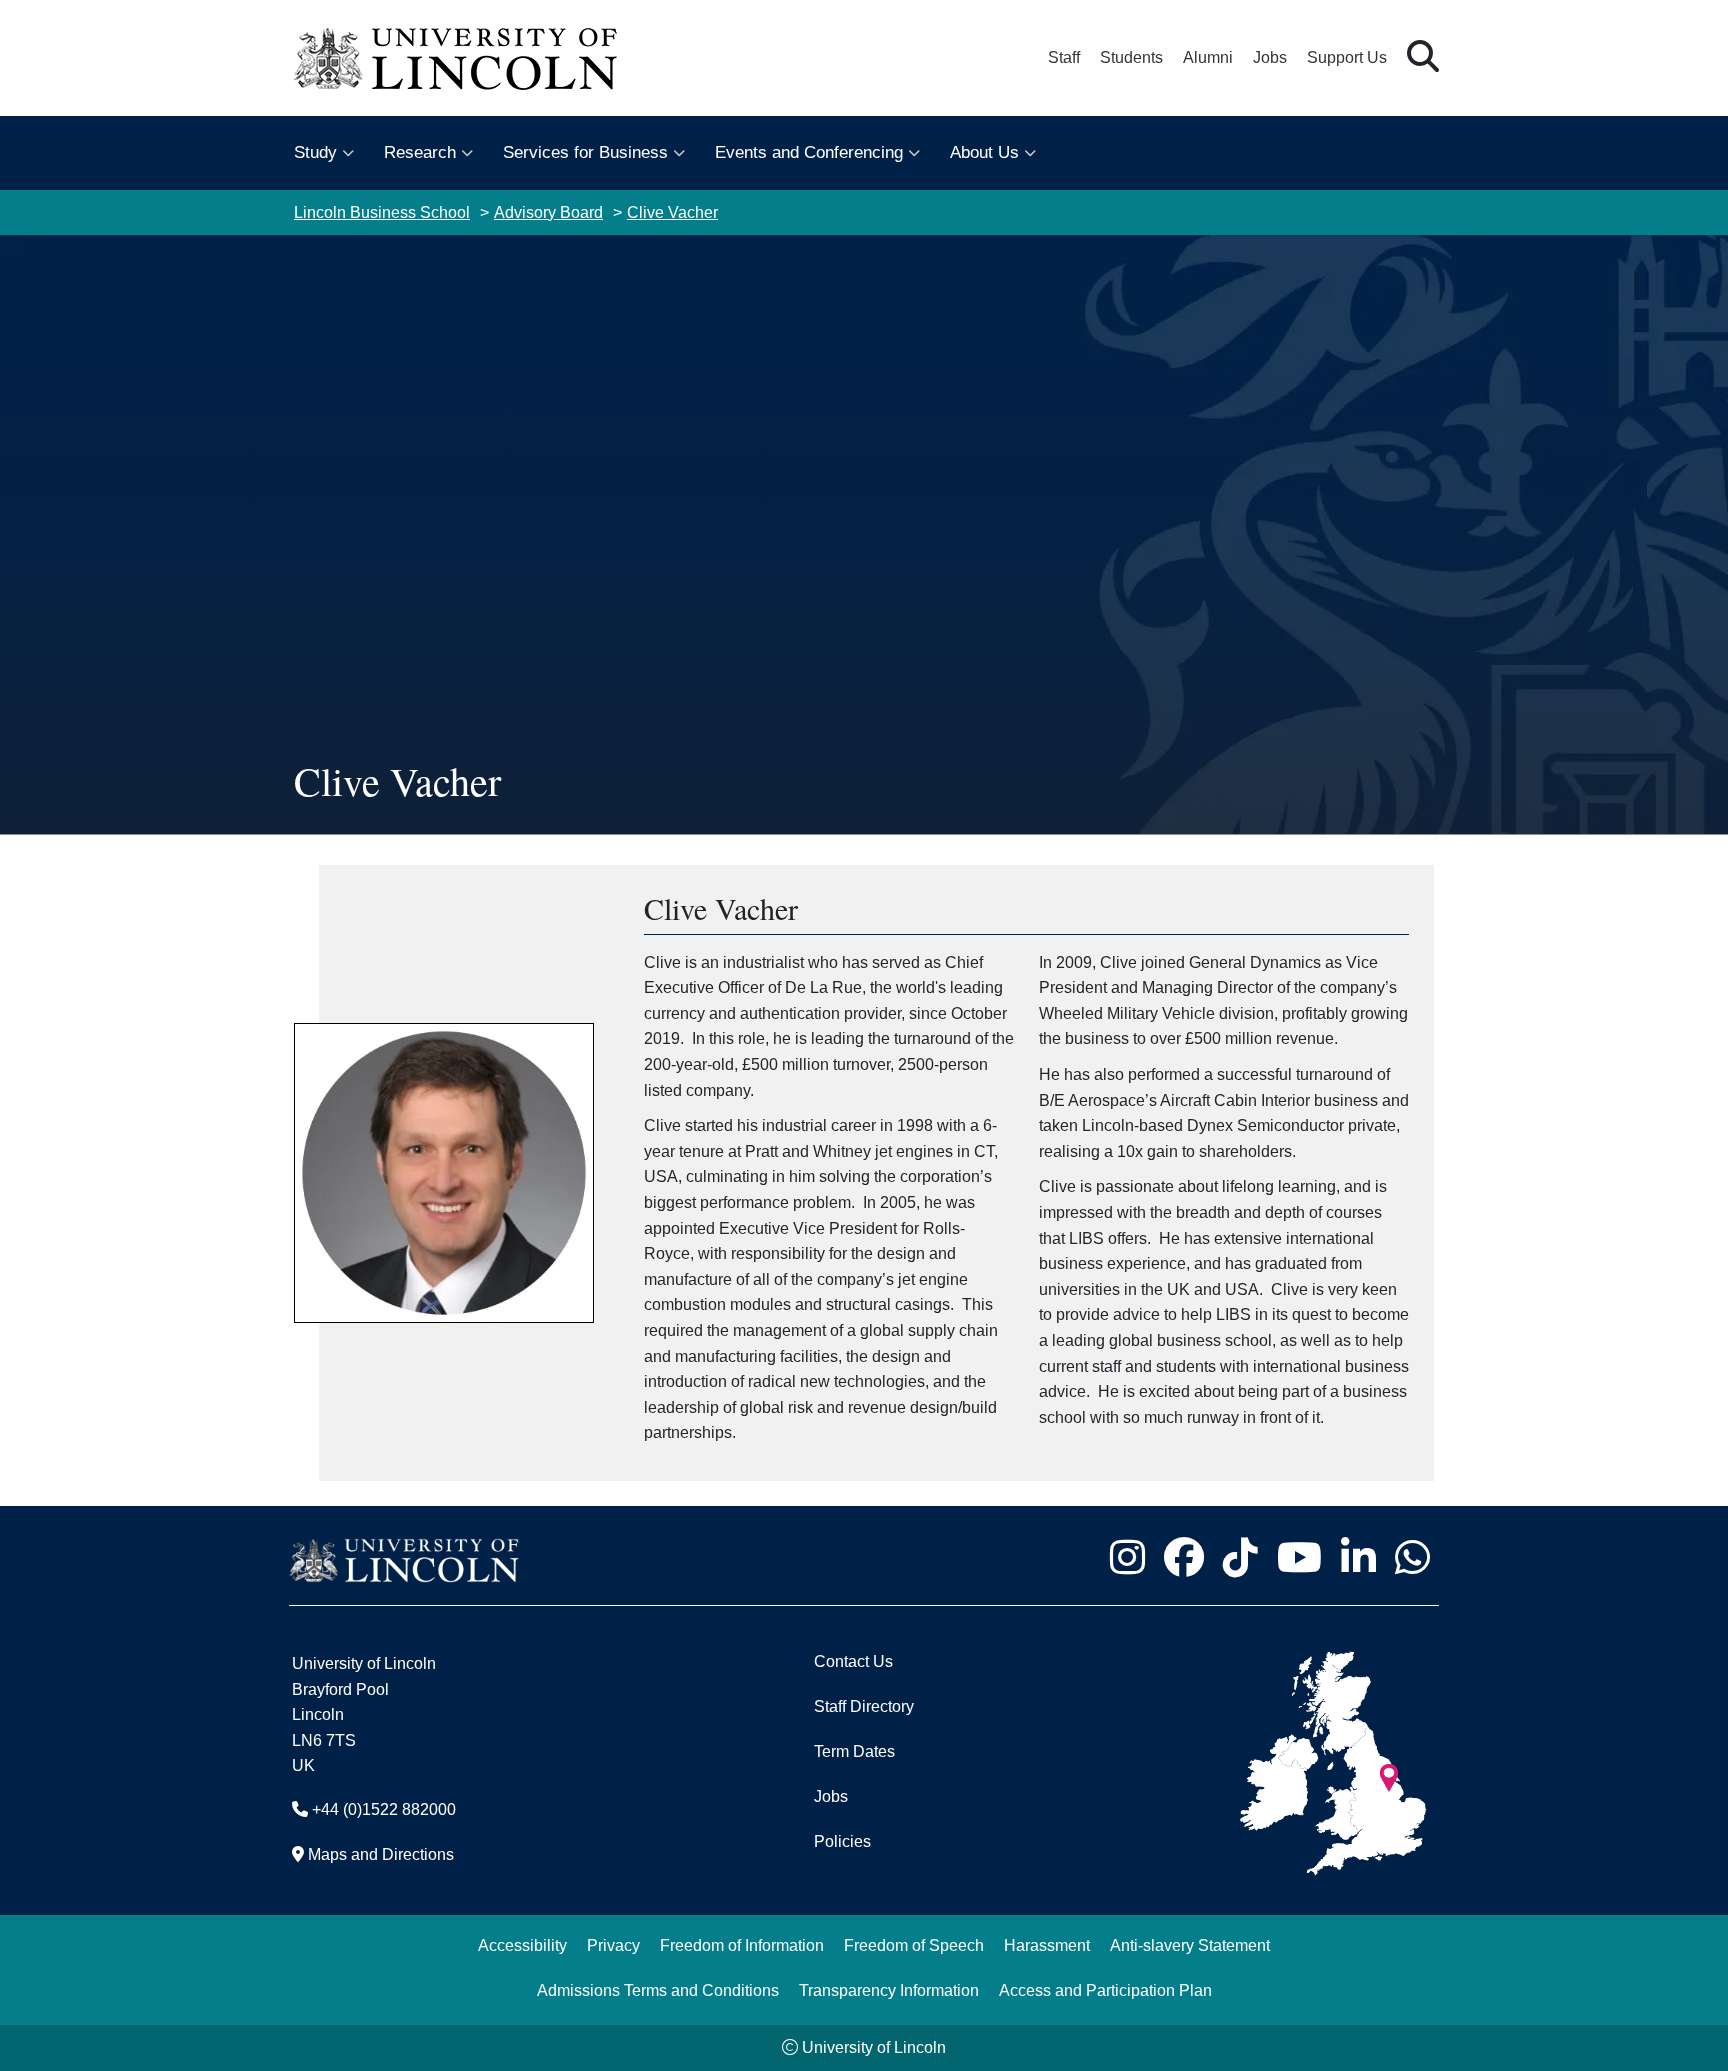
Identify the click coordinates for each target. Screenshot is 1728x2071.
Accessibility (522, 1945)
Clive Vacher (672, 212)
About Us (984, 152)
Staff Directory (864, 1706)
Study (315, 152)
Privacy (613, 1945)
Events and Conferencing (809, 152)
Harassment (1047, 1945)
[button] (1423, 57)
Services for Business (585, 152)
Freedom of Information (742, 1945)
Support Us (1347, 57)
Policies (842, 1841)
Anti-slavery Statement (1190, 1945)
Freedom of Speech (914, 1945)
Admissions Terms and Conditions (658, 1990)
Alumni (1208, 57)
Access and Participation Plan (1105, 1990)
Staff (1064, 57)
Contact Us (853, 1661)
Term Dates (854, 1751)
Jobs (1270, 57)
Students (1131, 57)
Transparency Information (889, 1990)
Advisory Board (548, 212)
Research (420, 152)
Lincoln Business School (382, 212)
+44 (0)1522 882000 (384, 1809)
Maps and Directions (381, 1854)
